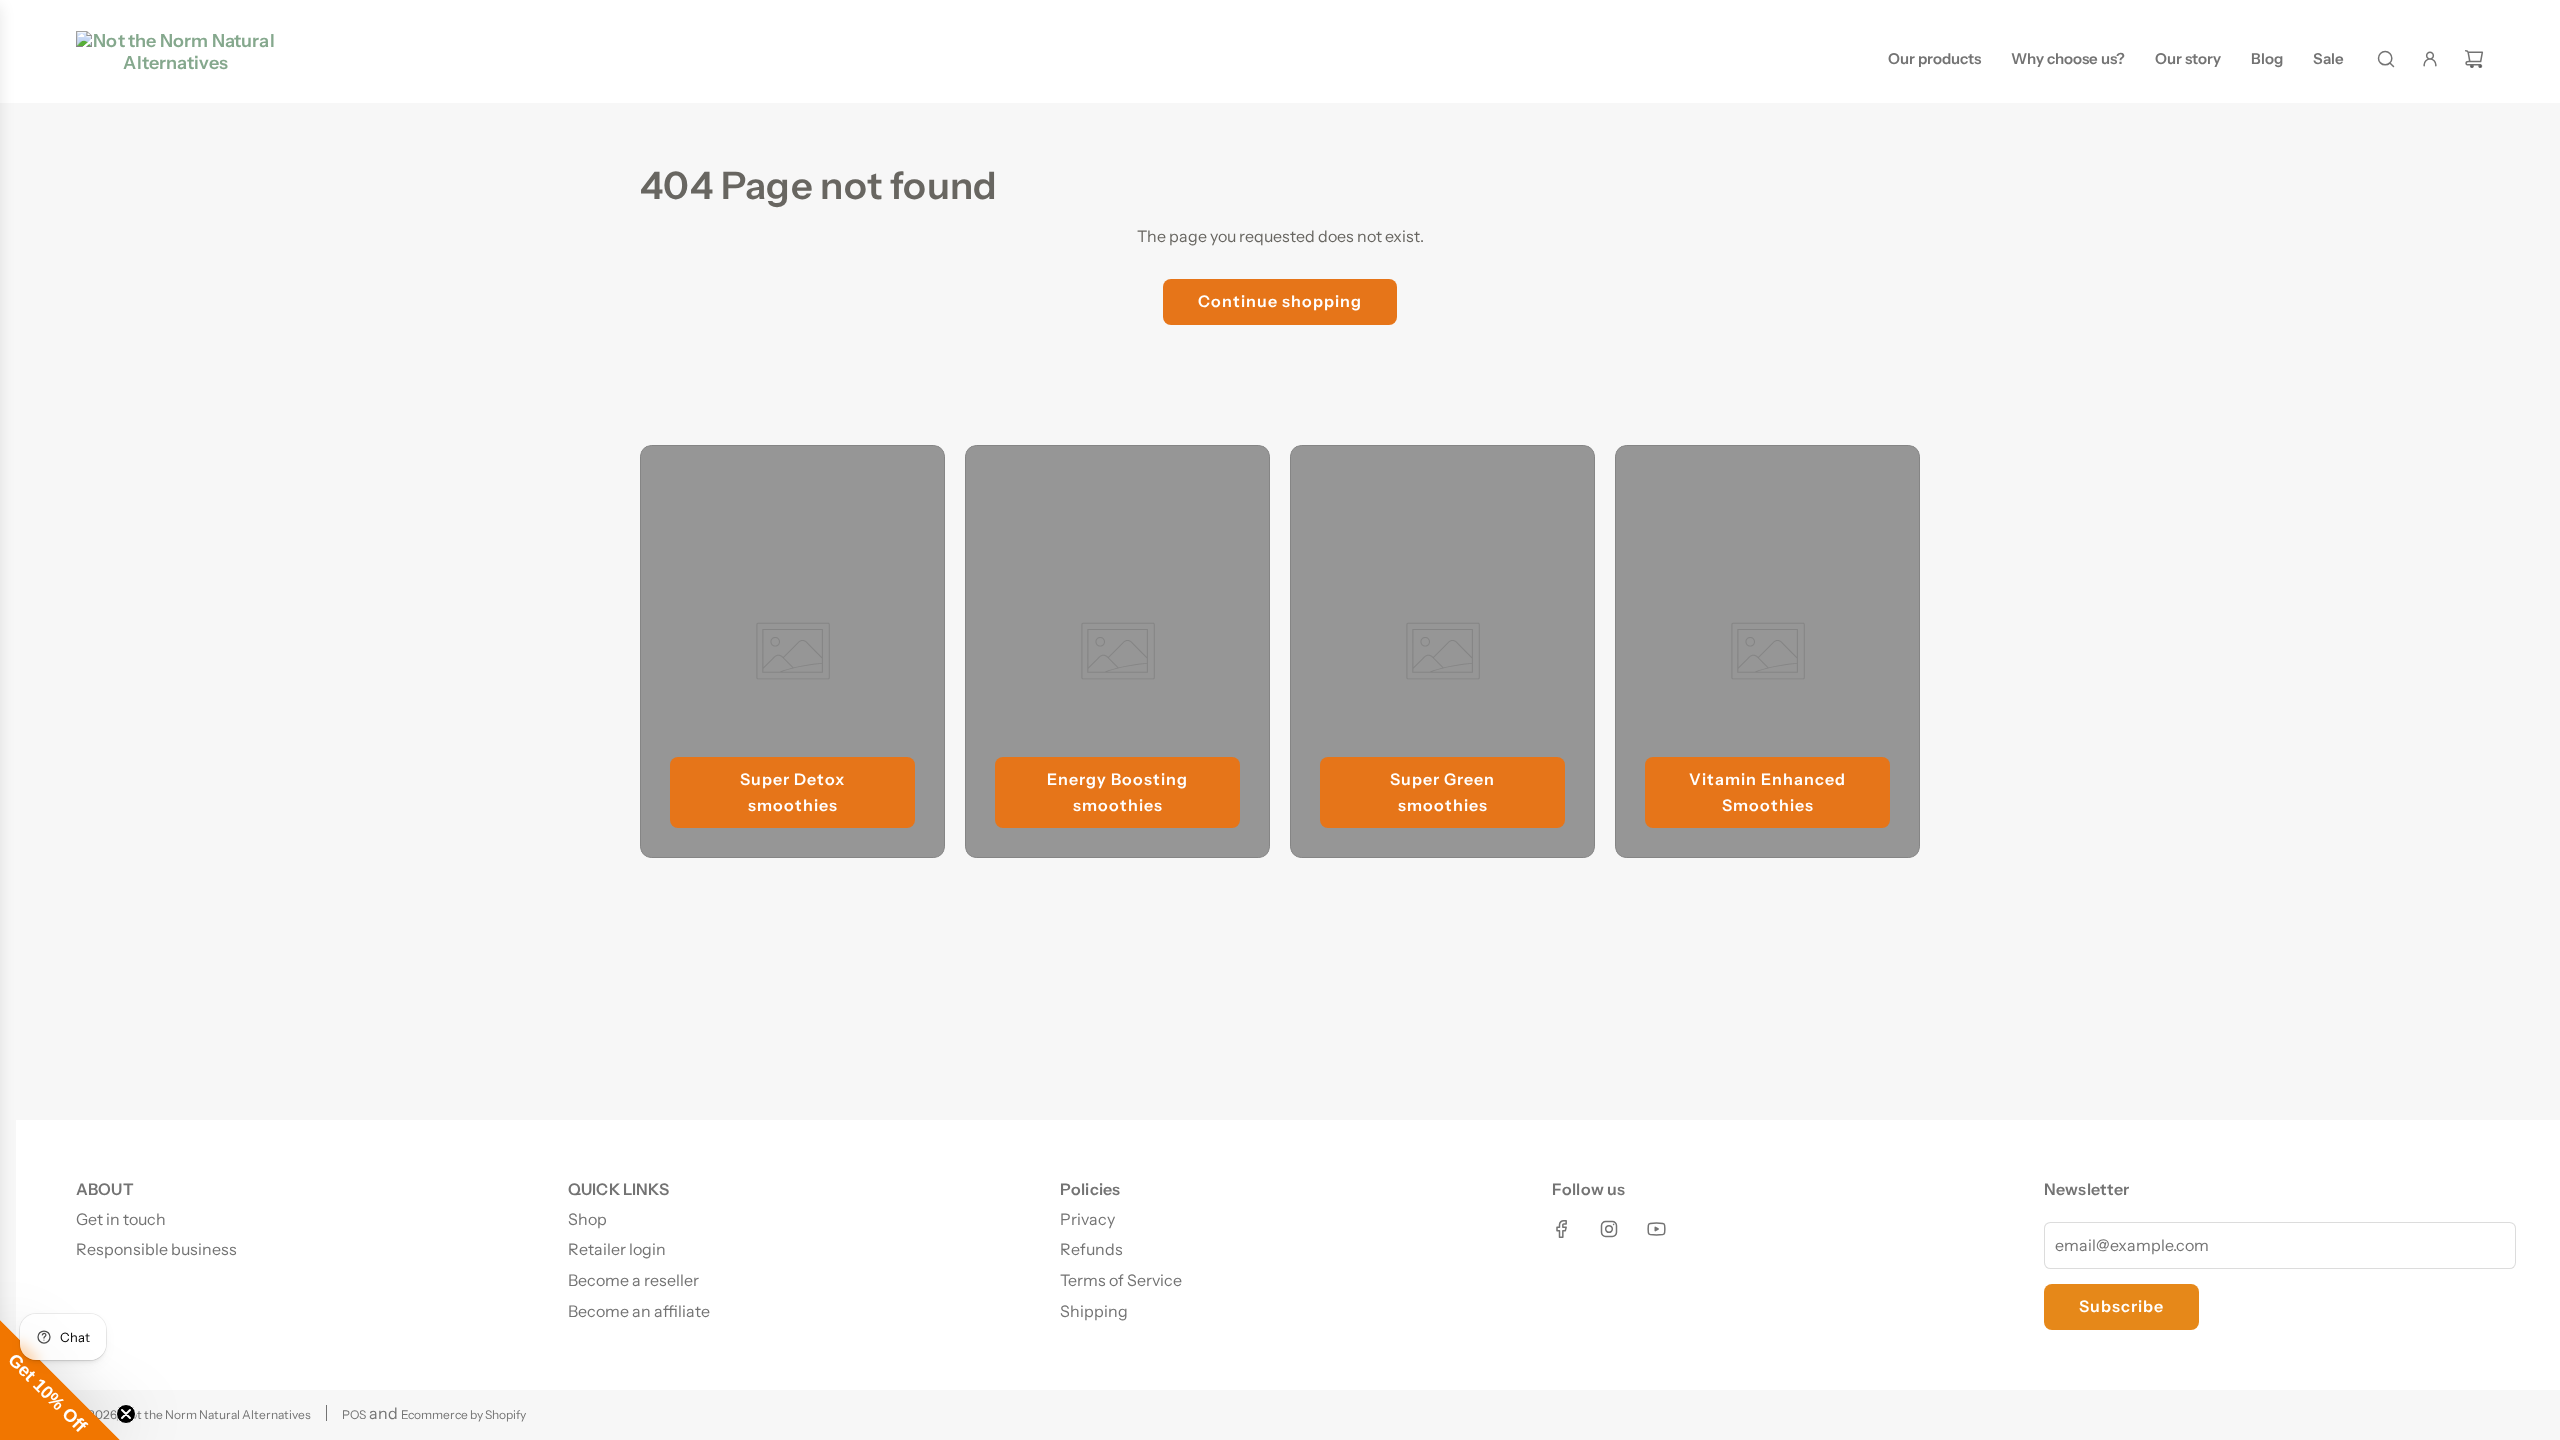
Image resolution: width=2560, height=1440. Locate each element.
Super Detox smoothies (792, 792)
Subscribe (2121, 1306)
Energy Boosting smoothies (1117, 792)
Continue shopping (1280, 301)
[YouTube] (1656, 1229)
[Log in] (2430, 59)
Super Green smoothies (1442, 792)
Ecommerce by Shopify (463, 1414)
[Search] (2386, 59)
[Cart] (2474, 59)
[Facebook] (1562, 1229)
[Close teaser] (126, 1414)
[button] (60, 1380)
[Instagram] (1609, 1229)
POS (354, 1414)
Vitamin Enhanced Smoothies (1767, 792)
